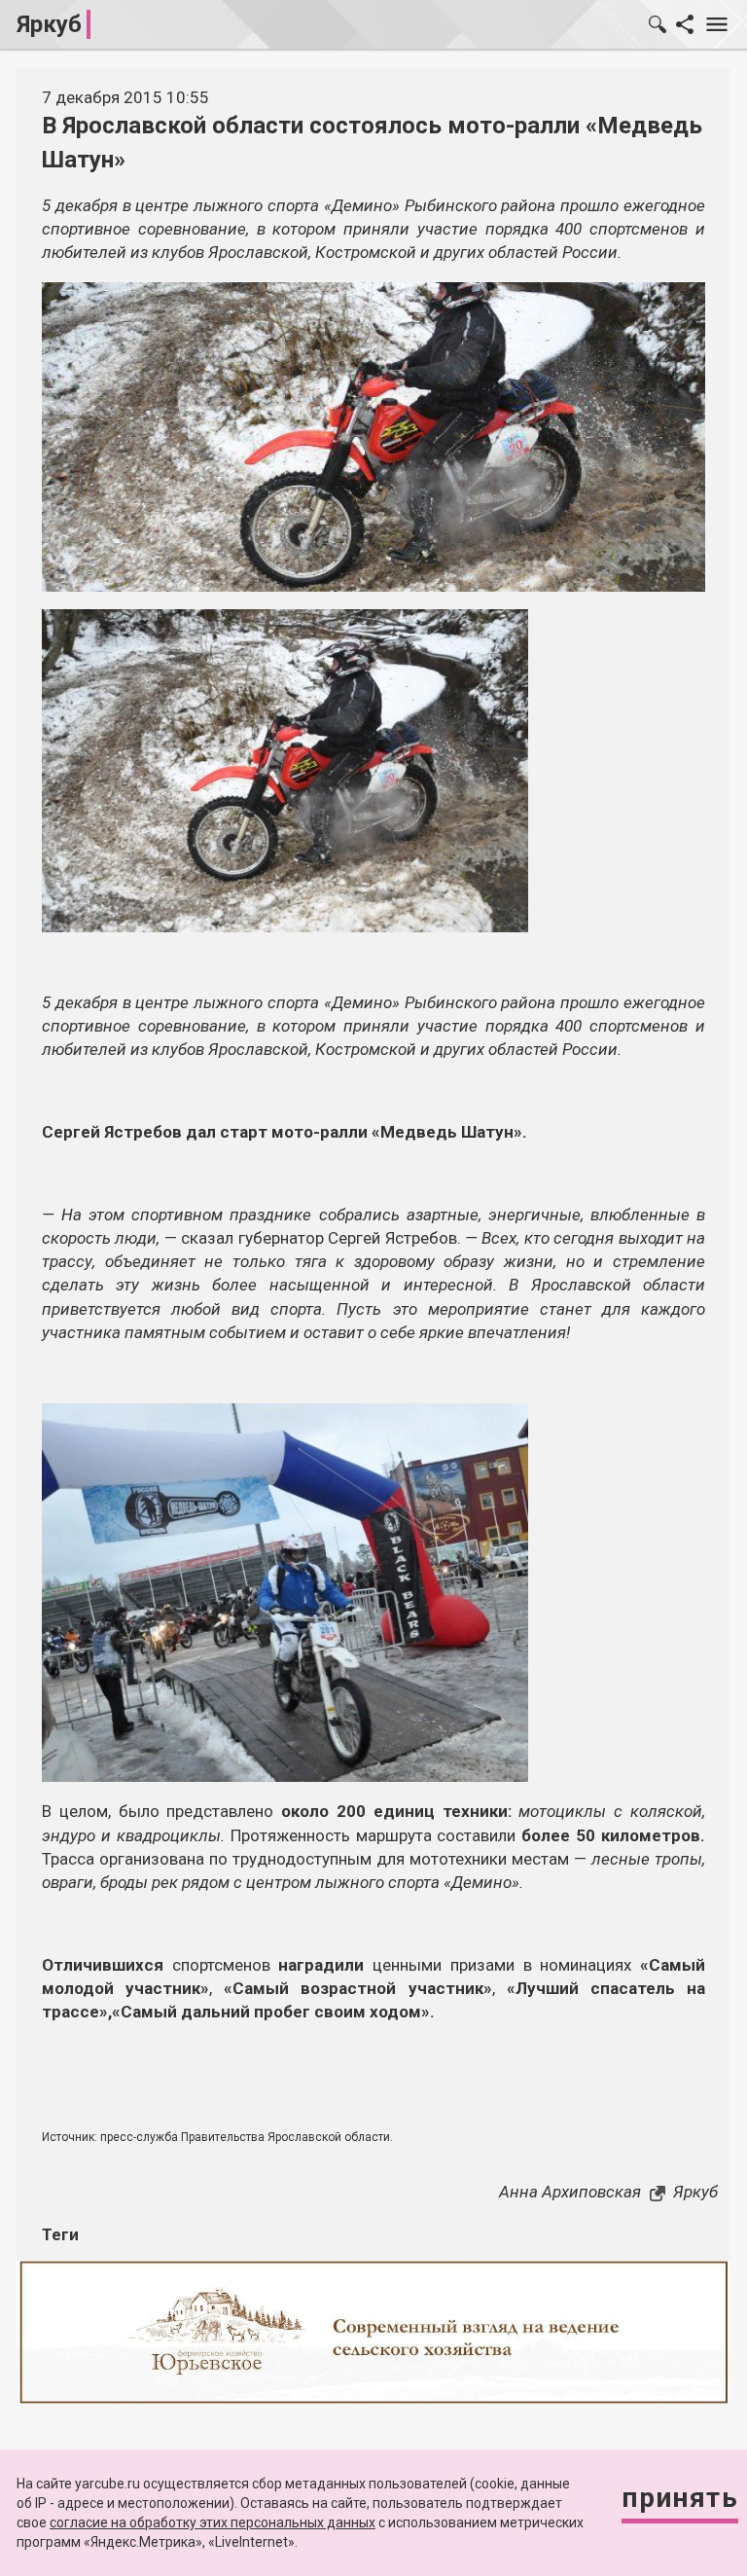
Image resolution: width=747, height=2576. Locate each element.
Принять (680, 2498)
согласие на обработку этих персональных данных (213, 2522)
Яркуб (49, 24)
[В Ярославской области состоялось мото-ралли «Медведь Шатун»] (285, 769)
